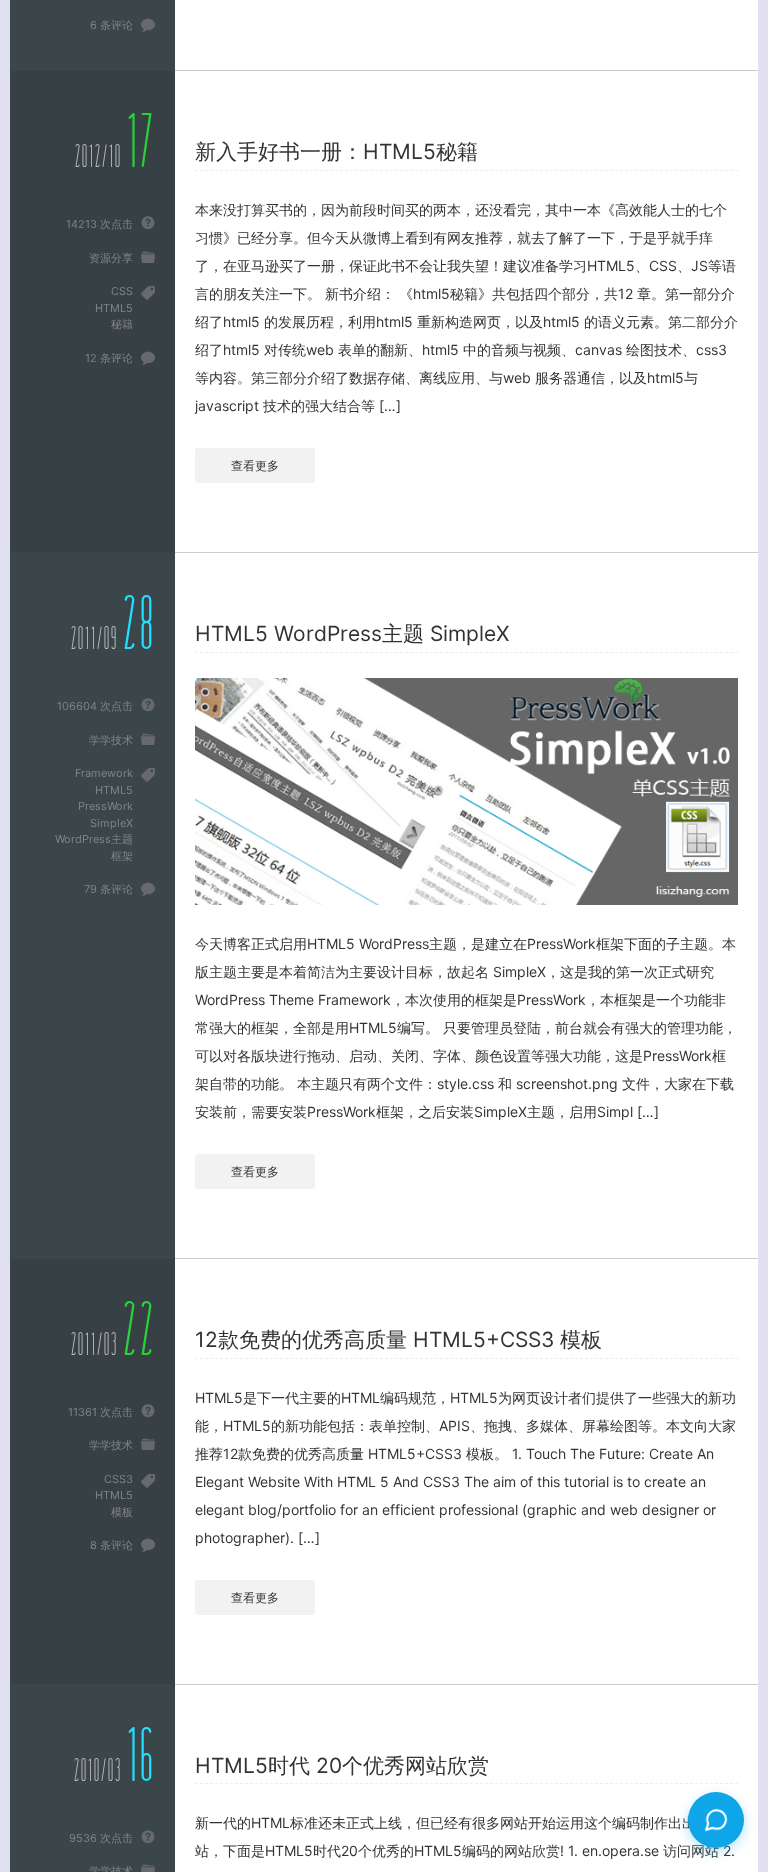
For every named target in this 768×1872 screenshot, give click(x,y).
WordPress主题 (94, 839)
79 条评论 (108, 889)
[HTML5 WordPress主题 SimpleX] (466, 791)
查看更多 (255, 465)
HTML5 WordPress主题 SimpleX (352, 633)
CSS (122, 291)
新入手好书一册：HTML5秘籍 (336, 151)
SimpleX (111, 823)
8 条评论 (111, 1545)
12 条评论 (109, 358)
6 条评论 (111, 25)
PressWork (105, 806)
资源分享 (111, 258)
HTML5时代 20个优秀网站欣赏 (342, 1765)
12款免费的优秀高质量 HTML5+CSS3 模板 (398, 1339)
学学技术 (111, 740)
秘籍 (122, 324)
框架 (122, 856)
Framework (104, 773)
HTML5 (114, 308)
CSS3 (118, 1479)
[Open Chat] (716, 1820)
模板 (122, 1512)
